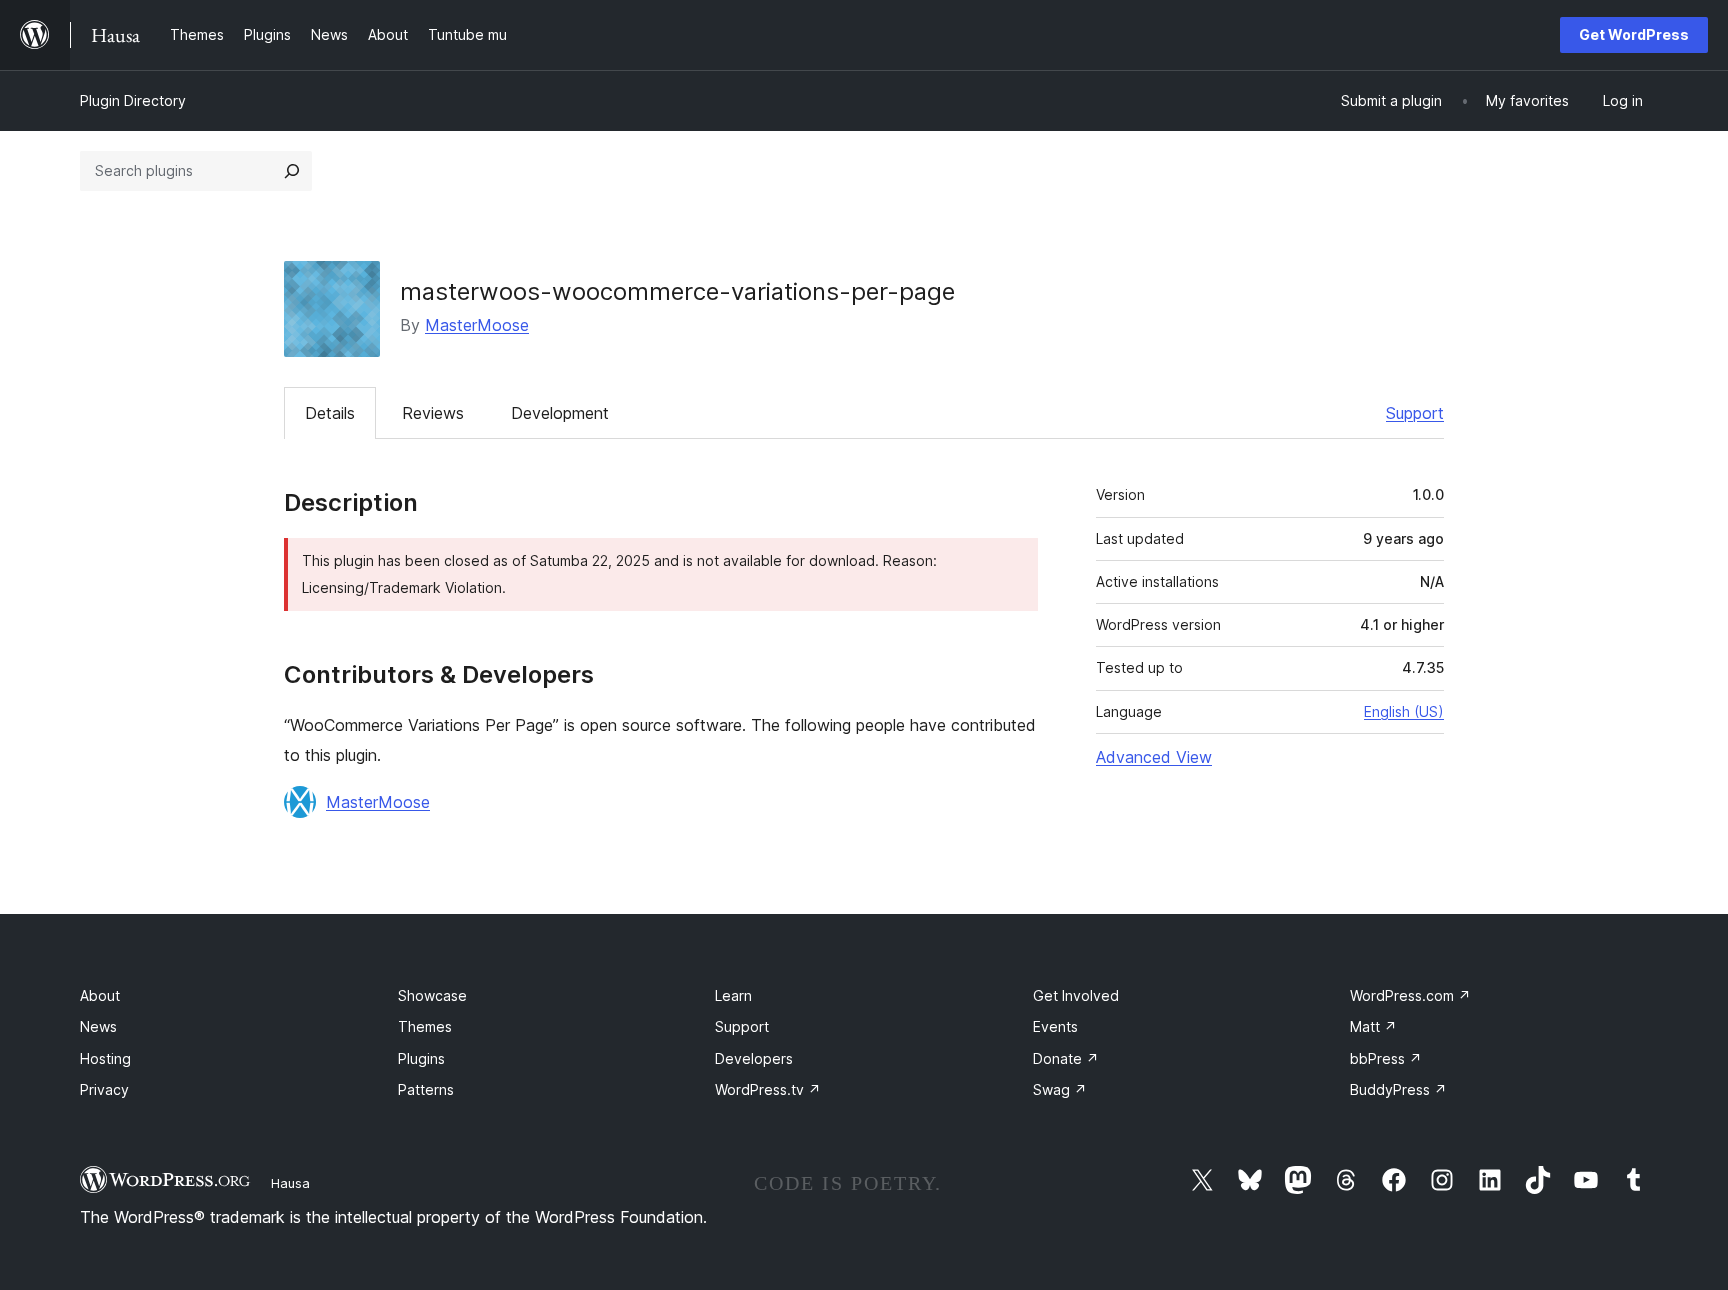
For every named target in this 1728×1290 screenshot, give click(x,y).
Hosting (105, 1058)
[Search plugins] (292, 171)
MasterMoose (477, 325)
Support (1415, 413)
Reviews (433, 413)
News (98, 1026)
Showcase (432, 995)
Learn (733, 995)
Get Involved (1076, 995)
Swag (1060, 1089)
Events (1055, 1026)
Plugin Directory (133, 100)
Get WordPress (1634, 34)
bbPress (1386, 1058)
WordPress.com (1410, 995)
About (100, 995)
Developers (754, 1058)
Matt (1373, 1026)
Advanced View (1154, 757)
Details (330, 413)
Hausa (290, 1183)
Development (560, 413)
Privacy (104, 1089)
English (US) (1404, 711)
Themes (425, 1026)
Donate (1066, 1058)
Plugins (421, 1058)
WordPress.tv (768, 1089)
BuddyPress (1398, 1089)
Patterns (426, 1089)
